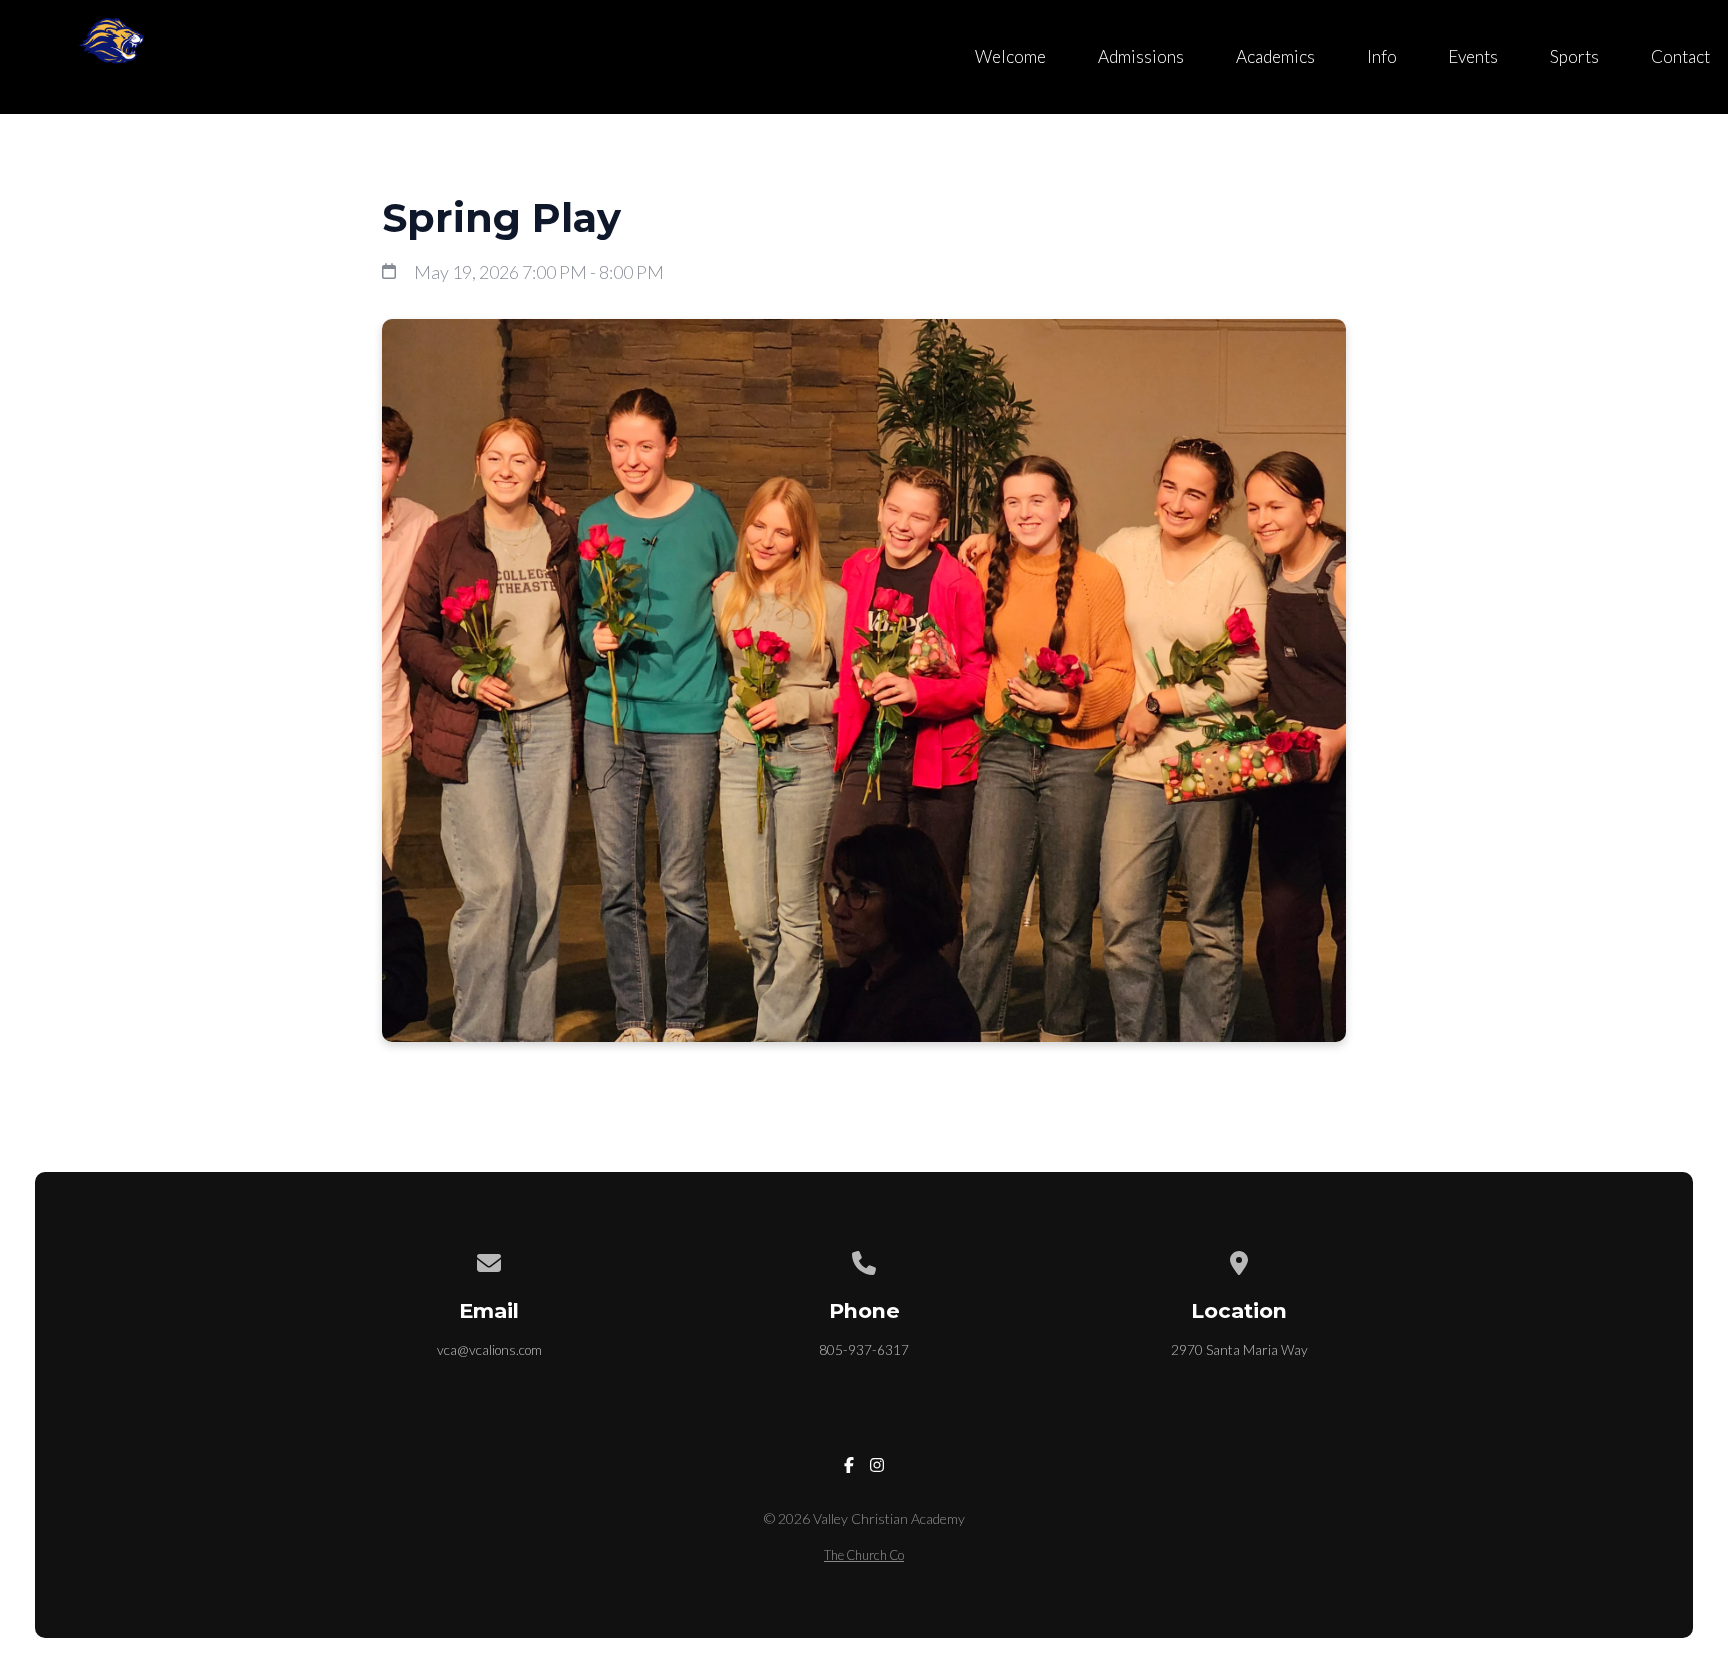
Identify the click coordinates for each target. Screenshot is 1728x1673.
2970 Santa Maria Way (1239, 1350)
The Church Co (864, 1555)
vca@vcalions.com (489, 1350)
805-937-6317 (864, 1350)
